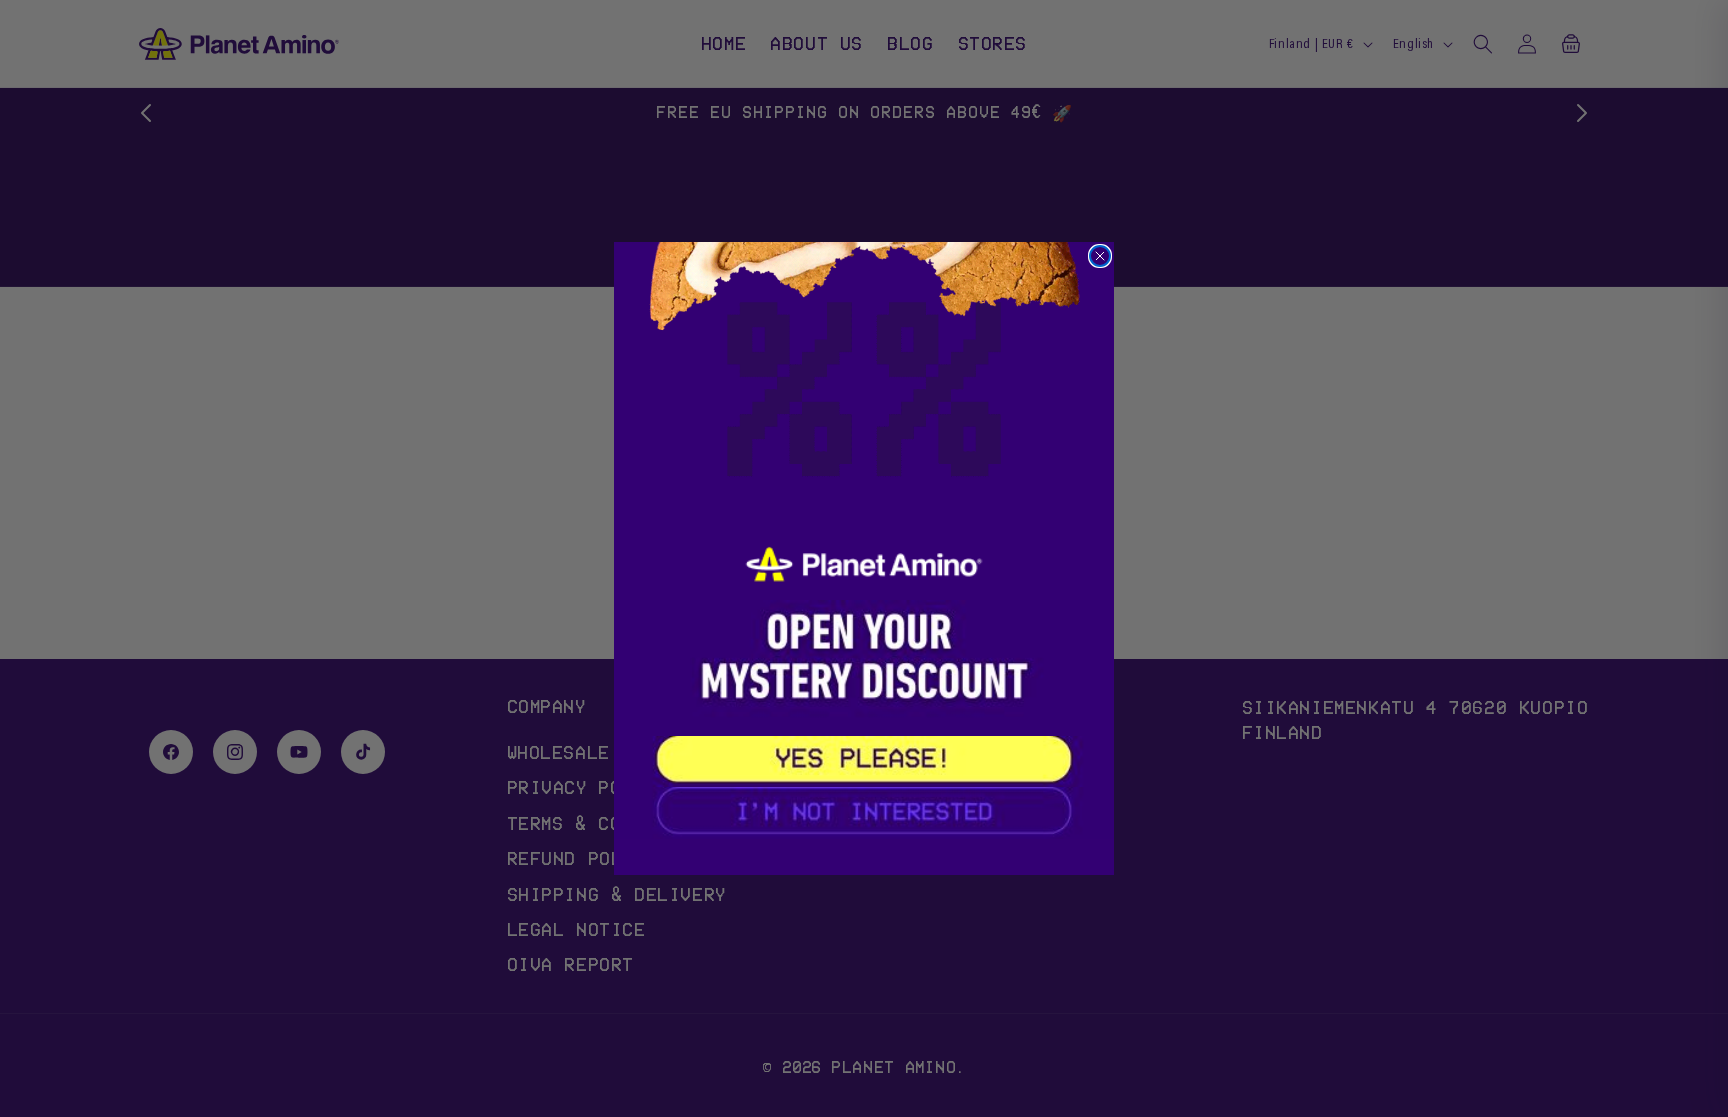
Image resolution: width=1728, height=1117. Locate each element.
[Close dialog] (1100, 256)
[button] (864, 761)
